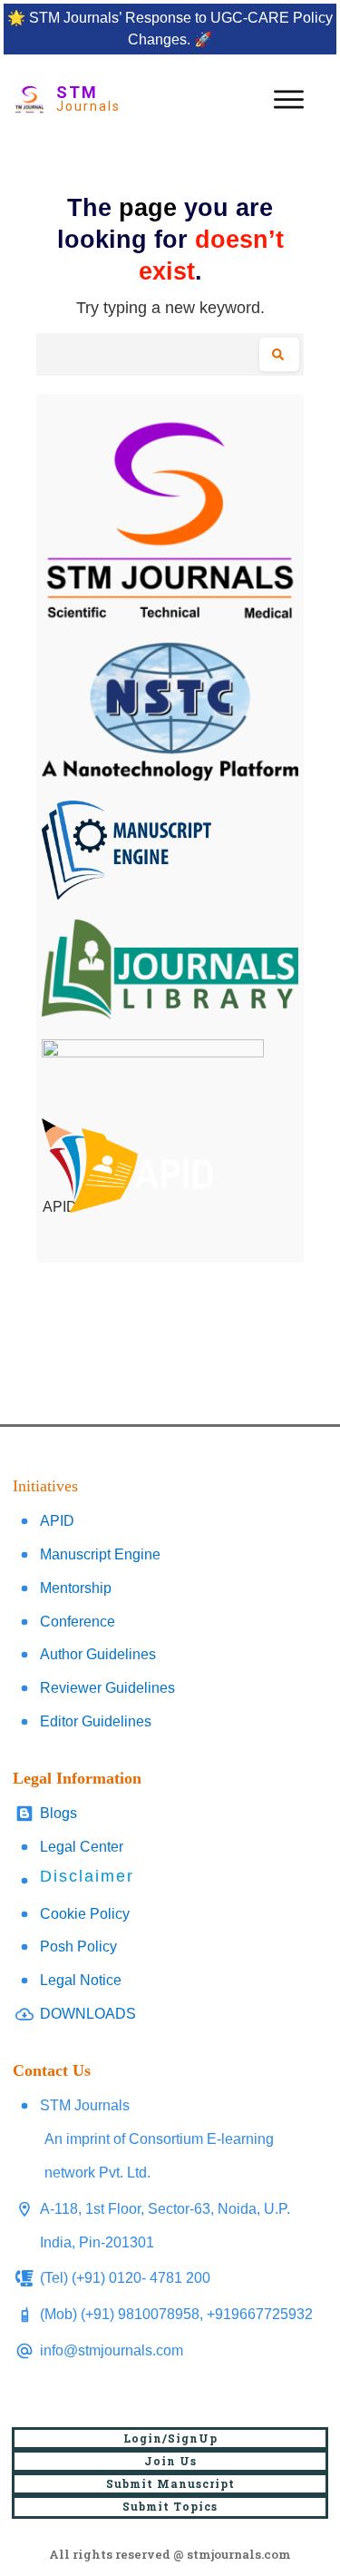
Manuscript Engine (100, 1554)
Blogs (58, 1813)
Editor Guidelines (96, 1721)
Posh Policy (78, 1947)
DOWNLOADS (88, 2014)
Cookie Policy (85, 1914)
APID (57, 1521)
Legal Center (82, 1847)
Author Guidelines (98, 1654)
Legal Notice (81, 1980)
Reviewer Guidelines (107, 1688)
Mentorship (76, 1588)
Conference (78, 1622)
